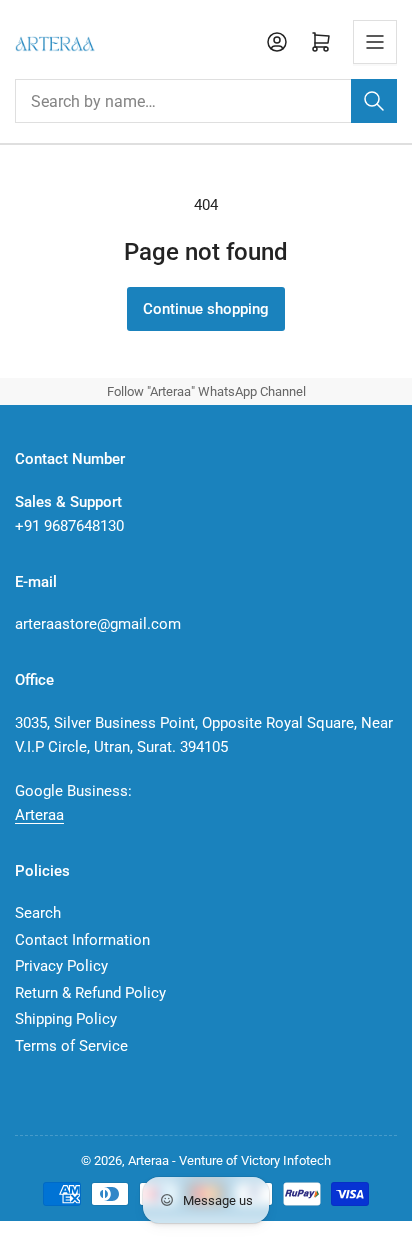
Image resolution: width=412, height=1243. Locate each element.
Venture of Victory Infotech (255, 1160)
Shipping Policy (66, 1019)
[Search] (374, 101)
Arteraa (39, 815)
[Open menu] (375, 42)
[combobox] (206, 101)
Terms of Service (71, 1046)
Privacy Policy (61, 966)
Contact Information (82, 940)
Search (38, 913)
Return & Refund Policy (90, 993)
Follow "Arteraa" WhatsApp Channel (206, 391)
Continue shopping (206, 309)
